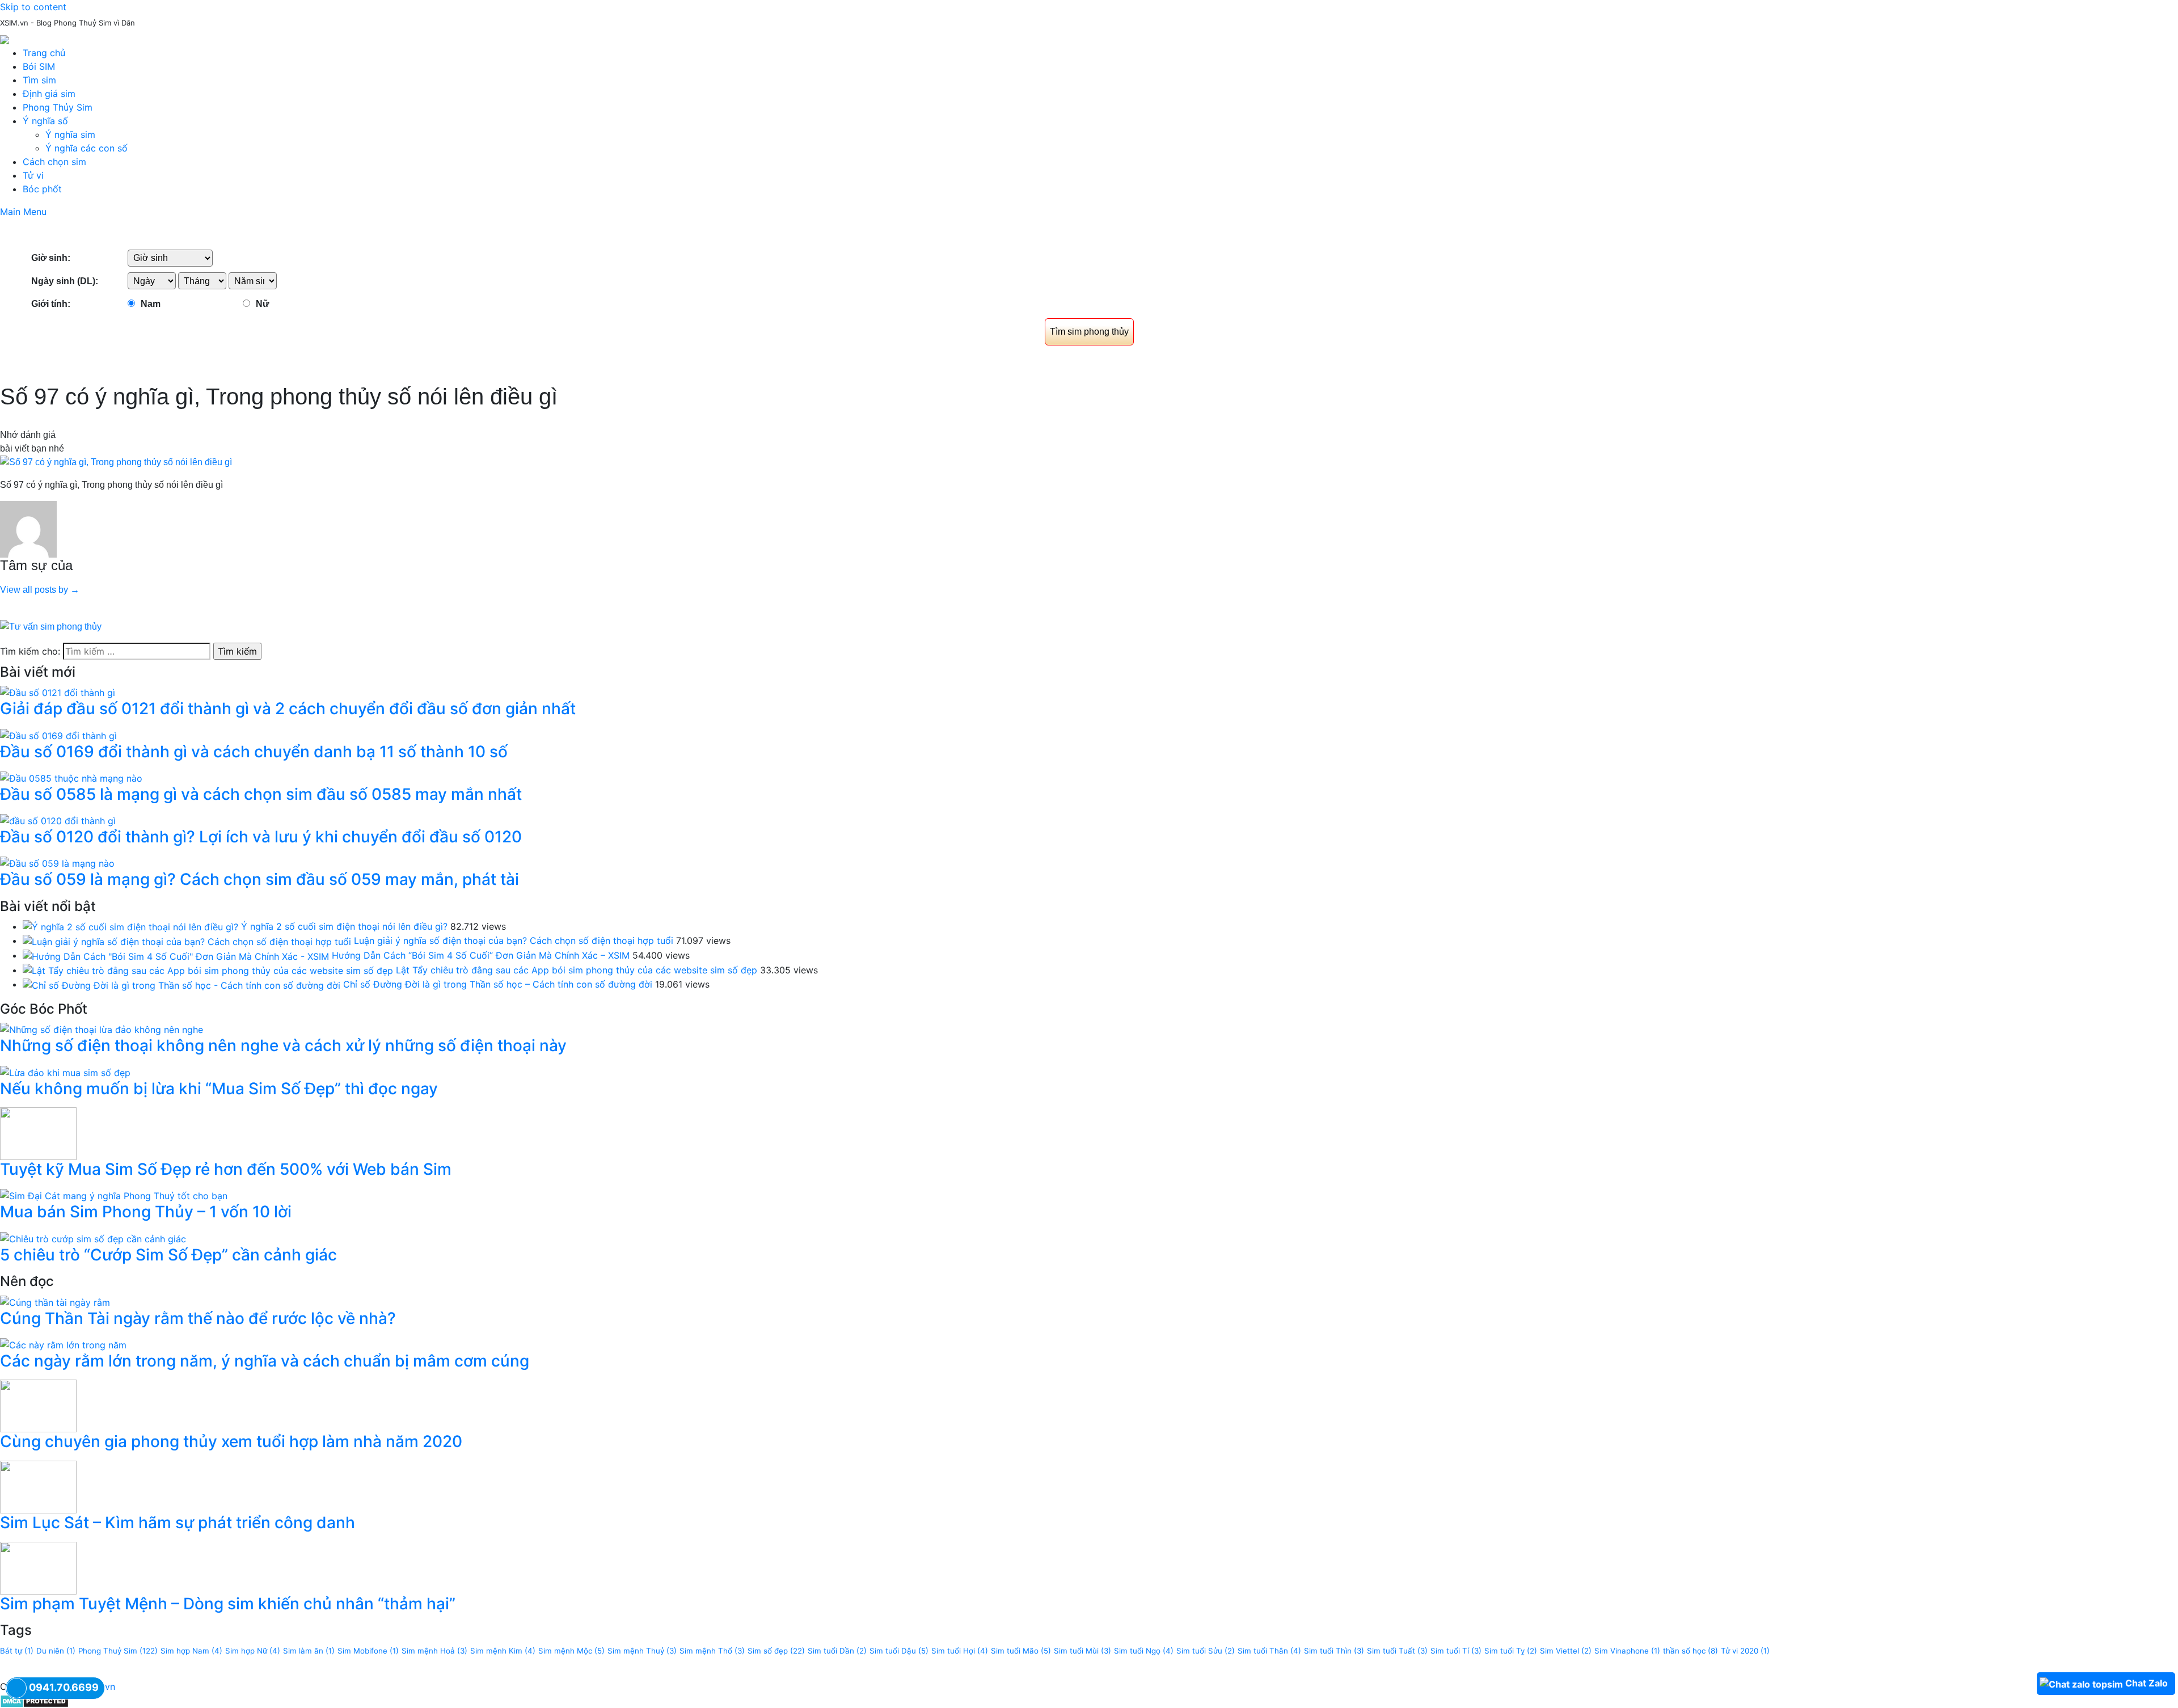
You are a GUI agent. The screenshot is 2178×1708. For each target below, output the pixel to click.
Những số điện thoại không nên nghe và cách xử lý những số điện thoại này (283, 1045)
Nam (151, 304)
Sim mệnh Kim (503, 1651)
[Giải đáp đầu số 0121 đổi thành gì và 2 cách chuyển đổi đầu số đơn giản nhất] (58, 692)
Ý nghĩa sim (70, 134)
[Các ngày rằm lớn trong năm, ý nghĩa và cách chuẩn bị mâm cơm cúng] (63, 1344)
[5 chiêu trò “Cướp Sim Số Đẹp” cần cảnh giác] (93, 1238)
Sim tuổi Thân (1269, 1651)
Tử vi (33, 175)
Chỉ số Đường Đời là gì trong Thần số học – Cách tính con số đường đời (498, 984)
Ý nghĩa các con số (86, 148)
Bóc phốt (42, 189)
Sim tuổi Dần (837, 1651)
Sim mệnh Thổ (712, 1651)
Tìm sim (39, 80)
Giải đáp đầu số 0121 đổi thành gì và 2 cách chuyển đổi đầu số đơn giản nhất (288, 708)
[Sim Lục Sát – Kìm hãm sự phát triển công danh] (38, 1486)
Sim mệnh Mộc (571, 1651)
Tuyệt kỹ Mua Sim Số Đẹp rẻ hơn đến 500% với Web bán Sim (226, 1169)
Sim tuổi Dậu (899, 1651)
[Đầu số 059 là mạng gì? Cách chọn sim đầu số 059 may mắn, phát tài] (57, 863)
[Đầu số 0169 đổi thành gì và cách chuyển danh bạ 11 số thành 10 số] (58, 735)
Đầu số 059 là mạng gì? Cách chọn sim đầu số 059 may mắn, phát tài (259, 879)
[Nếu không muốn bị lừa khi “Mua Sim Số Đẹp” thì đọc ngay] (65, 1072)
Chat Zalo (2147, 1683)
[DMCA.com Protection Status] (34, 1700)
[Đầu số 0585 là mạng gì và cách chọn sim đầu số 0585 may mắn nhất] (71, 777)
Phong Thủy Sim (58, 107)
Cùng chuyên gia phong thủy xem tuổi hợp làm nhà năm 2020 (231, 1441)
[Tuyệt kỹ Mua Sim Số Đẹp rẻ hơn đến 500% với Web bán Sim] (38, 1133)
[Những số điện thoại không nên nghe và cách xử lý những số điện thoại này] (102, 1029)
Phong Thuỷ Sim (118, 1651)
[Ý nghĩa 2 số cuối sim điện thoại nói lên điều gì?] (130, 926)
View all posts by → (40, 590)
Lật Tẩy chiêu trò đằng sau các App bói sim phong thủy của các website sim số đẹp (577, 970)
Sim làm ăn (309, 1651)
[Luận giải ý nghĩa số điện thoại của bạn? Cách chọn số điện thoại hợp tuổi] (187, 941)
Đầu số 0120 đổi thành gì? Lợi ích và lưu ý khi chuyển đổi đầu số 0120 (261, 837)
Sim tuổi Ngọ (1144, 1651)
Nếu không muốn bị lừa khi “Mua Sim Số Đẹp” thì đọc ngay (219, 1089)
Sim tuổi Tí (1456, 1651)
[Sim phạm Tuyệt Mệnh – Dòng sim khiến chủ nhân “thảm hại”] (38, 1567)
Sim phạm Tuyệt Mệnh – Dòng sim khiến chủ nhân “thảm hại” (228, 1604)
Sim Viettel (1566, 1651)
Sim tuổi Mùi (1082, 1651)
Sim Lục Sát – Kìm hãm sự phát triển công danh (178, 1523)
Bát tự (17, 1651)
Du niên (56, 1651)
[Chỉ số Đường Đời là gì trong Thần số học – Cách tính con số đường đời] (181, 984)
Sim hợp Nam (191, 1651)
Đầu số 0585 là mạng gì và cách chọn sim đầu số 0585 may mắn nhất (261, 794)
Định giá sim (49, 94)
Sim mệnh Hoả (434, 1651)
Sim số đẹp (776, 1651)
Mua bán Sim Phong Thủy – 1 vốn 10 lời (146, 1212)
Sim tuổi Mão (1021, 1651)
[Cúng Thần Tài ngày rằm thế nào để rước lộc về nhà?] (55, 1301)
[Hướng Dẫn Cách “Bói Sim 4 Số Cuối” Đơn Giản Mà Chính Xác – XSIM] (176, 955)
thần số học (1691, 1651)
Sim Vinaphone (1627, 1651)
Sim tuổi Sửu (1206, 1651)
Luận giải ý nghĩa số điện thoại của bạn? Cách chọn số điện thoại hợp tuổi (514, 941)
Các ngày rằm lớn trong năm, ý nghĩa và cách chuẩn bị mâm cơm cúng (265, 1361)
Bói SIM (39, 66)
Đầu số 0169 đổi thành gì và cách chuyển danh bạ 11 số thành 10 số (254, 752)
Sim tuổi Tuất (1397, 1651)
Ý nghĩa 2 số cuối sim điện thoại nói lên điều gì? (344, 926)
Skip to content (33, 7)
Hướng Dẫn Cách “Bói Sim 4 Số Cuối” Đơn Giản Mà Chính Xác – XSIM (481, 955)
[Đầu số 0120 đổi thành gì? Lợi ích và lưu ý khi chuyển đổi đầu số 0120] (58, 820)
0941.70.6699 (64, 1687)
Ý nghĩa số (45, 121)
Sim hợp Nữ (253, 1651)
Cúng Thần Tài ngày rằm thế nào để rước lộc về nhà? (198, 1318)
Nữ (263, 304)
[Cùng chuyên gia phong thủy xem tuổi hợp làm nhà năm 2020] (38, 1405)
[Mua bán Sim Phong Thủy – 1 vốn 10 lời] (114, 1195)
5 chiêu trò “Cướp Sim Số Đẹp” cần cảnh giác (168, 1255)
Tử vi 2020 (1745, 1651)
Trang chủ (44, 53)
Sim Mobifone (368, 1651)
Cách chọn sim (54, 162)
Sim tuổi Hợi (960, 1651)
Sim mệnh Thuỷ (642, 1651)
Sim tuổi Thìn (1334, 1651)
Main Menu (23, 212)
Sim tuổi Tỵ (1511, 1651)
